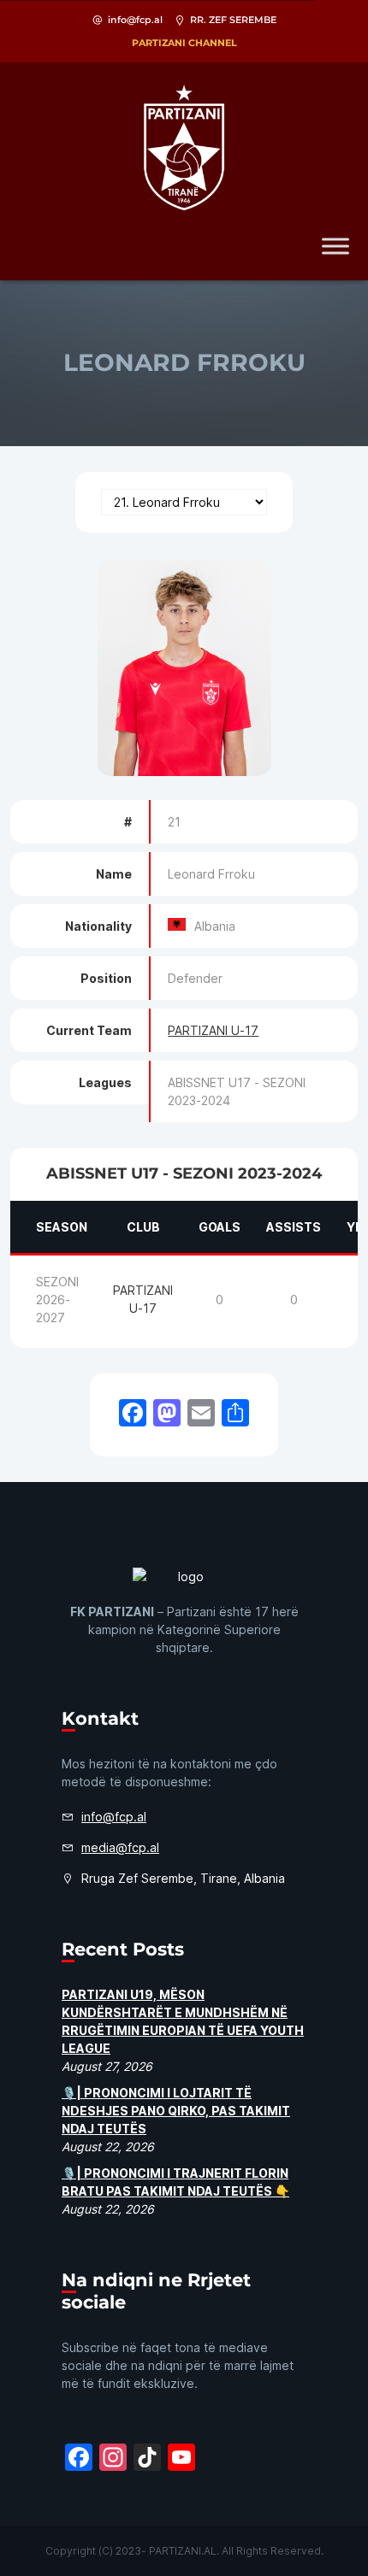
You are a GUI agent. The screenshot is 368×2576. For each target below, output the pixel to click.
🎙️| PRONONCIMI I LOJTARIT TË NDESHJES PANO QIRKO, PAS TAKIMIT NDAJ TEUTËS (176, 2111)
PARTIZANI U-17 (213, 1030)
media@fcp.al (120, 1847)
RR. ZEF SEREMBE (233, 20)
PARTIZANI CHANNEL (184, 43)
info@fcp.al (135, 20)
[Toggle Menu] (335, 246)
